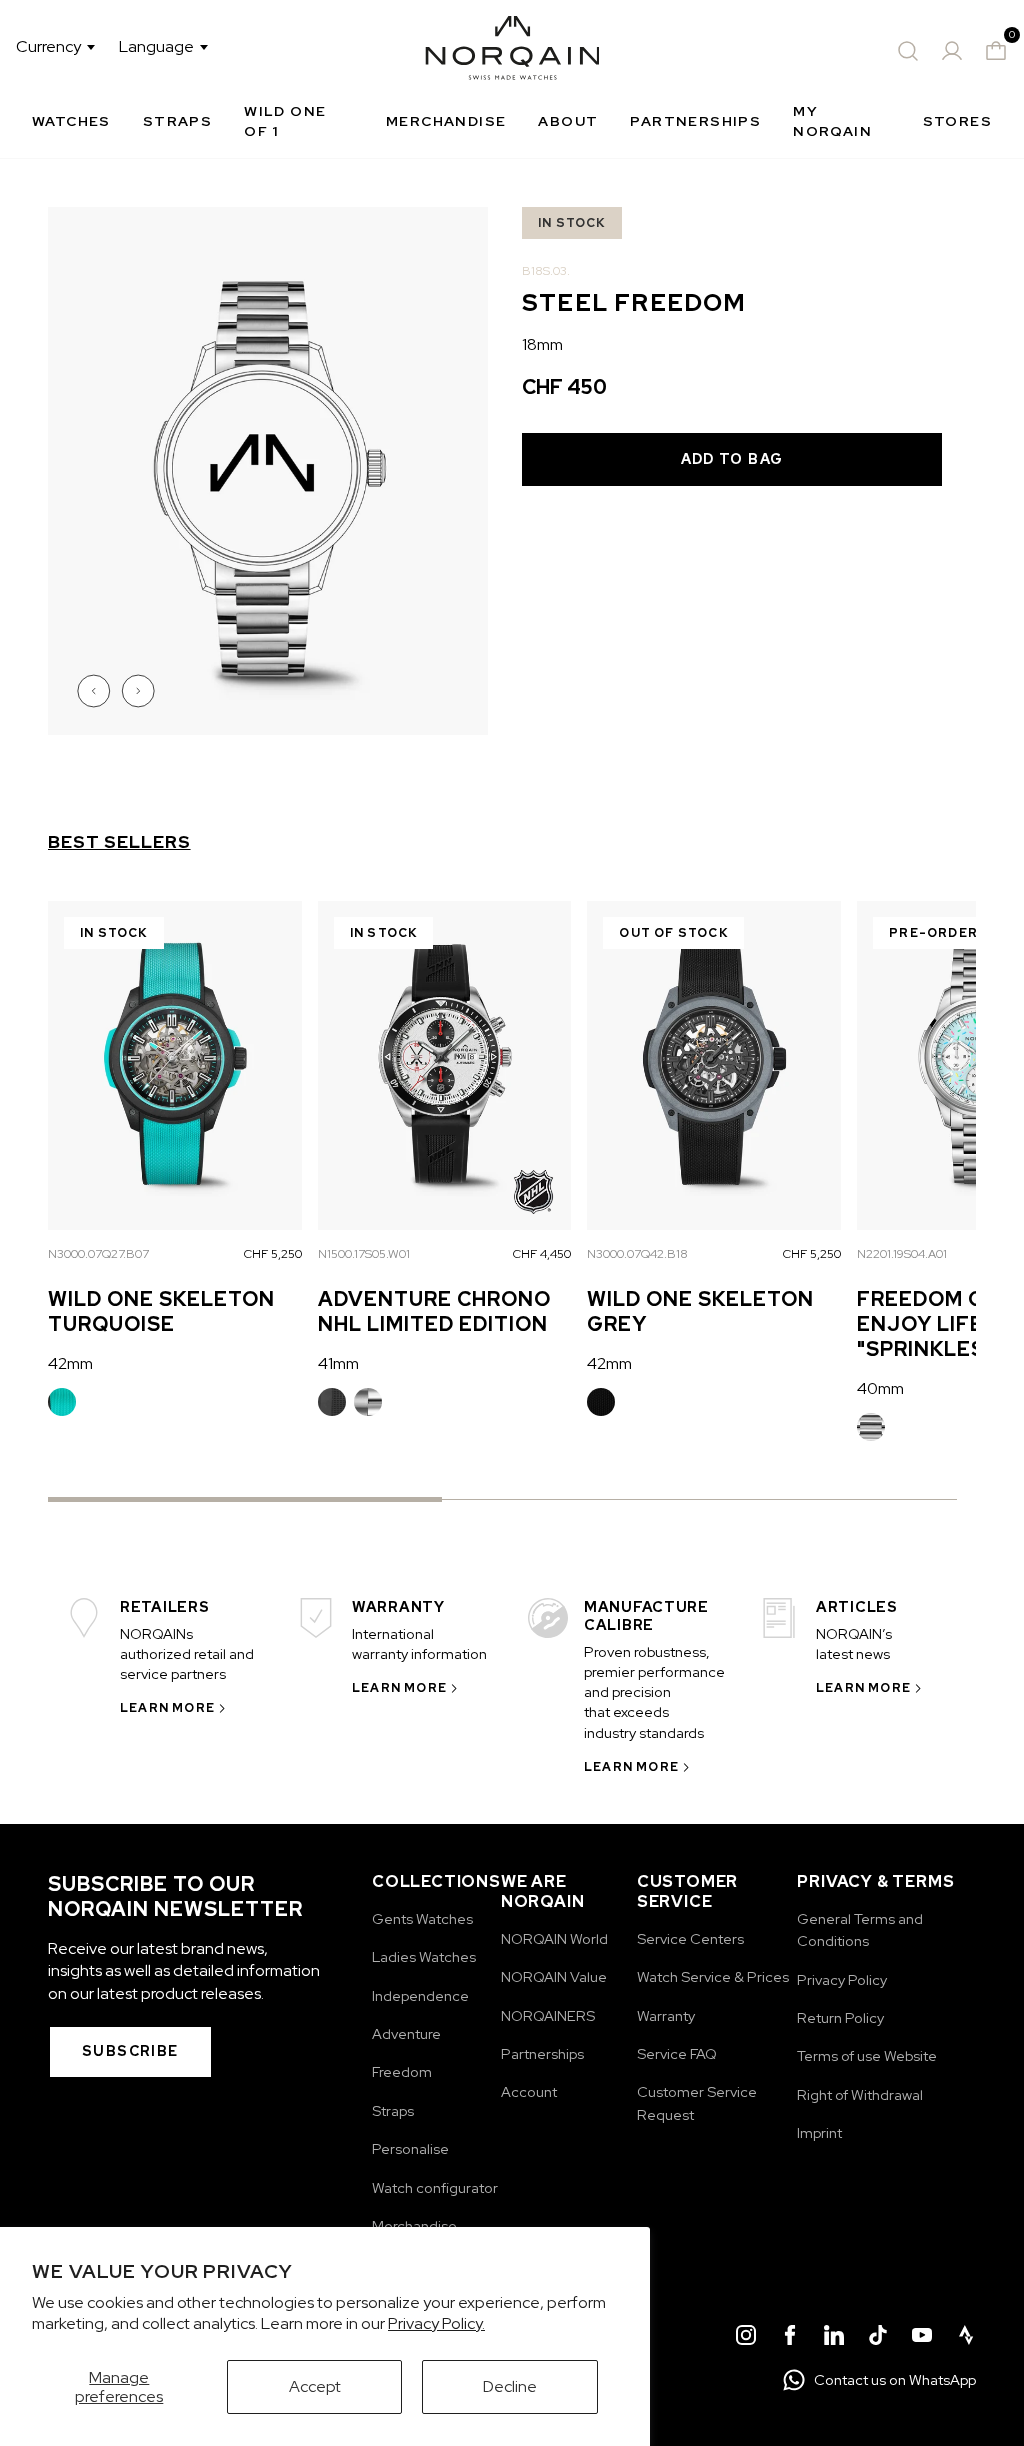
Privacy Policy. (436, 2323)
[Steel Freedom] (871, 1427)
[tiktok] (878, 2338)
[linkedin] (834, 2338)
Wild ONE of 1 (285, 121)
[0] (996, 51)
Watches (71, 121)
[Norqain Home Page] (512, 51)
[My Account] (952, 51)
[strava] (966, 2338)
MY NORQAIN (832, 121)
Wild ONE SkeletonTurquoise (161, 1311)
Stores (957, 121)
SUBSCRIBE (130, 2051)
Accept (315, 2386)
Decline (510, 2386)
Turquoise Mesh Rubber (62, 1402)
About (568, 121)
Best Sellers (119, 842)
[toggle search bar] (908, 51)
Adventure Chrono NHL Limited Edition (434, 1311)
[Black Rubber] (332, 1402)
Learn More (167, 1708)
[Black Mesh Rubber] (601, 1402)
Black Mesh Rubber (601, 1402)
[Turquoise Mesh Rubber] (62, 1402)
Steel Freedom (871, 1427)
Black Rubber (332, 1402)
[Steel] (368, 1402)
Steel (368, 1402)
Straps (177, 121)
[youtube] (922, 2338)
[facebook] (790, 2338)
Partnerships (695, 121)
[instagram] (746, 2338)
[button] (96, 691)
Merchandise (446, 121)
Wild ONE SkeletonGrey (700, 1311)
